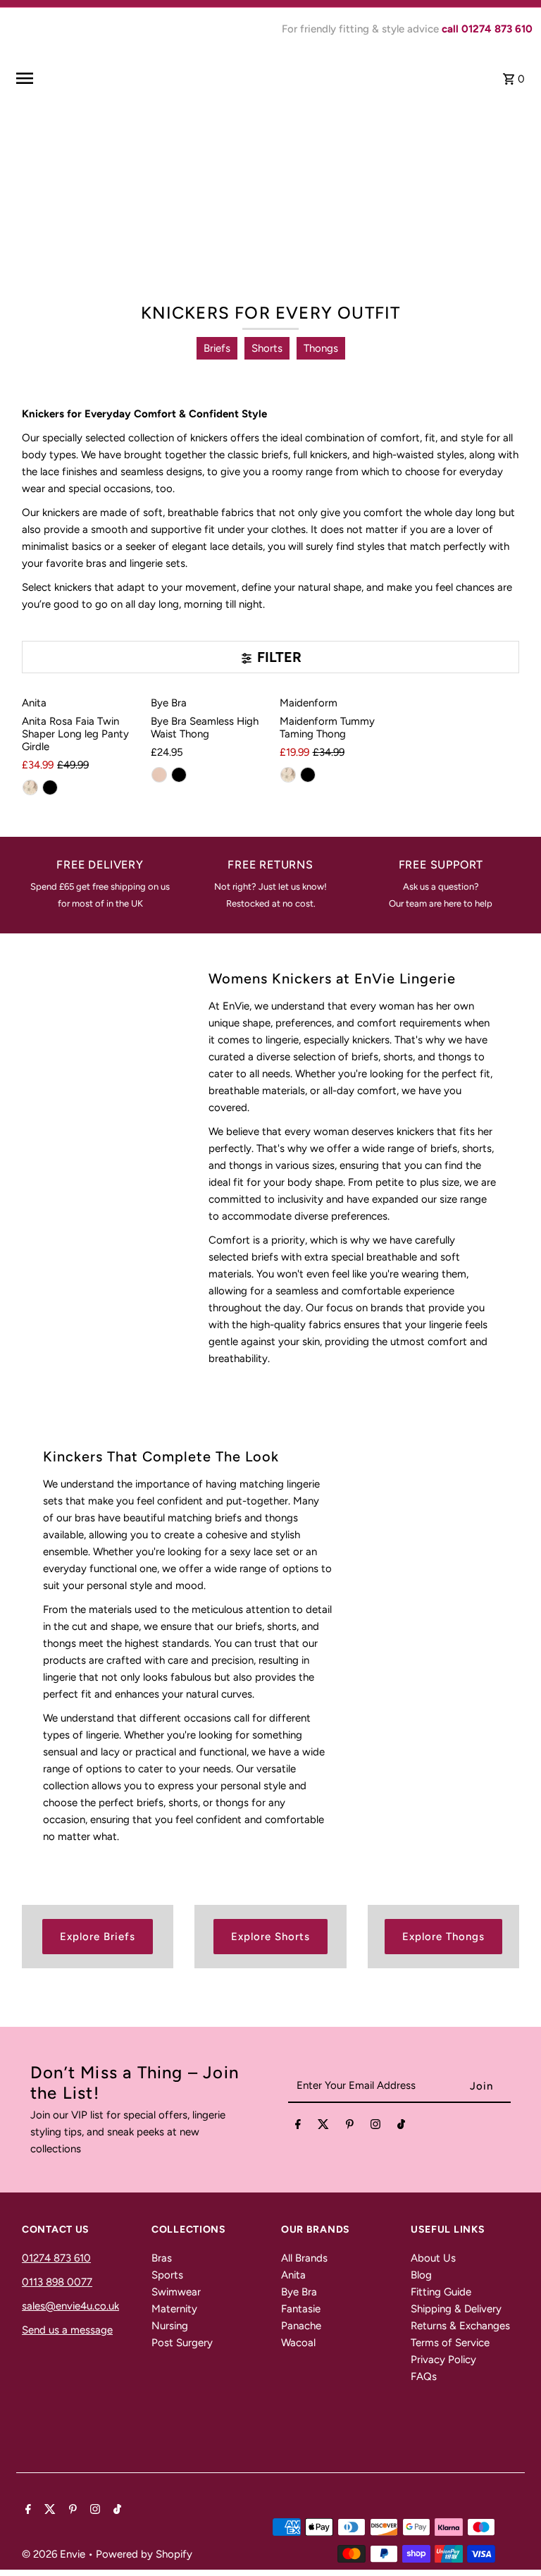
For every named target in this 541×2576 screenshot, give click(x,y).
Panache (301, 2326)
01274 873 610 (56, 2258)
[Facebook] (298, 2127)
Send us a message (67, 2330)
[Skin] (30, 787)
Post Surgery (182, 2343)
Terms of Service (450, 2343)
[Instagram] (375, 2127)
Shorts (267, 348)
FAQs (424, 2376)
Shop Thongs (319, 242)
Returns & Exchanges (460, 2326)
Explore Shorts (270, 1937)
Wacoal (298, 2343)
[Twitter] (323, 2127)
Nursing (170, 2326)
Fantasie (301, 2309)
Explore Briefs (98, 1937)
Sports (167, 2275)
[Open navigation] (106, 78)
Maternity (174, 2309)
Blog (421, 2275)
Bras (162, 2258)
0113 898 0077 (57, 2282)
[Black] (50, 787)
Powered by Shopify (144, 2554)
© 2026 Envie (55, 2554)
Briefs (217, 348)
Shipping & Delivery (456, 2309)
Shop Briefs (218, 242)
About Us (433, 2258)
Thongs (321, 348)
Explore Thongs (443, 1937)
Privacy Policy (443, 2360)
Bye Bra (299, 2292)
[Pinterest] (350, 2127)
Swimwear (176, 2292)
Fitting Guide (441, 2292)
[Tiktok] (401, 2127)
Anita (293, 2275)
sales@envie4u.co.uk (70, 2306)
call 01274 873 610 (487, 29)
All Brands (304, 2258)
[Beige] (159, 775)
